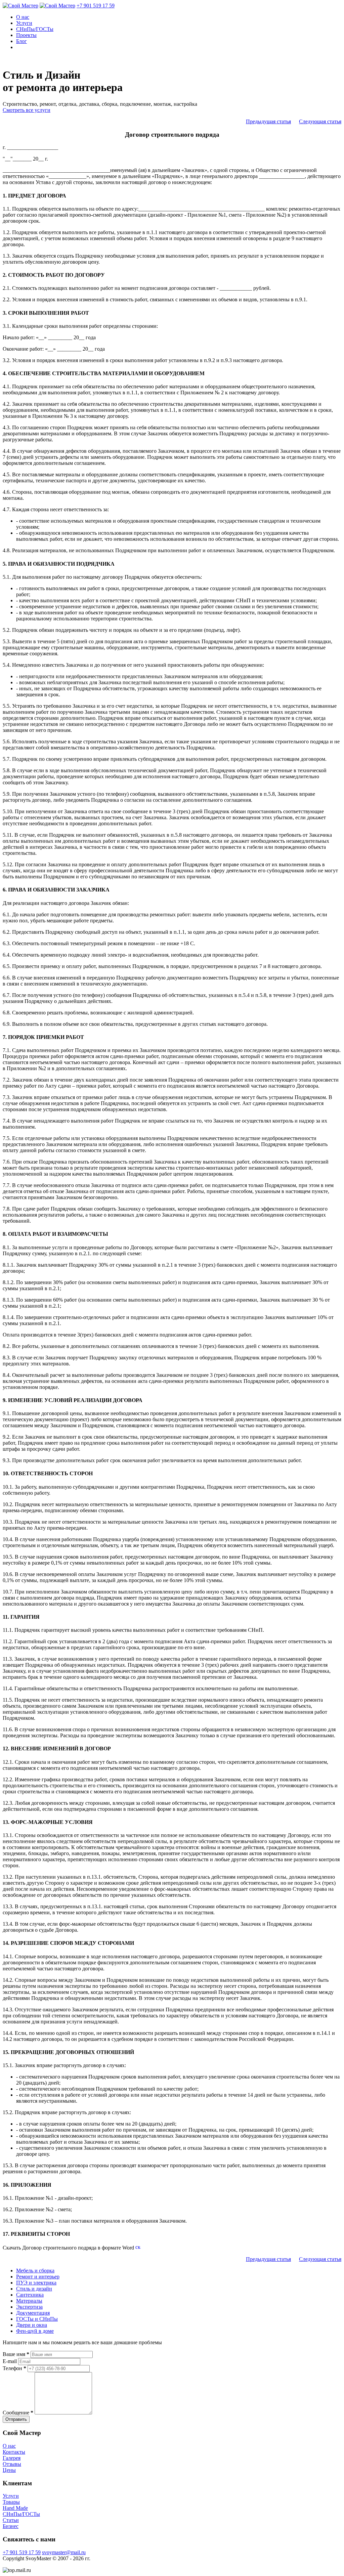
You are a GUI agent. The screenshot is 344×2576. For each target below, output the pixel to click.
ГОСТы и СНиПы (37, 2319)
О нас (23, 17)
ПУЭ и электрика (36, 2283)
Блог (21, 41)
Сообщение (18, 2413)
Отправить (16, 2419)
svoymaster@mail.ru (64, 2552)
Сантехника (30, 2295)
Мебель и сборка (35, 2271)
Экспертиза (29, 2307)
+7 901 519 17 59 (96, 6)
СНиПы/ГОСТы (35, 29)
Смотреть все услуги (27, 110)
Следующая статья (320, 121)
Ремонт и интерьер (38, 2277)
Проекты (26, 35)
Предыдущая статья (268, 121)
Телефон (14, 2368)
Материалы (29, 2301)
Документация (33, 2313)
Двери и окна (32, 2325)
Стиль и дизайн (34, 2289)
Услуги (24, 23)
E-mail (10, 2361)
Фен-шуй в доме (35, 2331)
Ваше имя (16, 2354)
